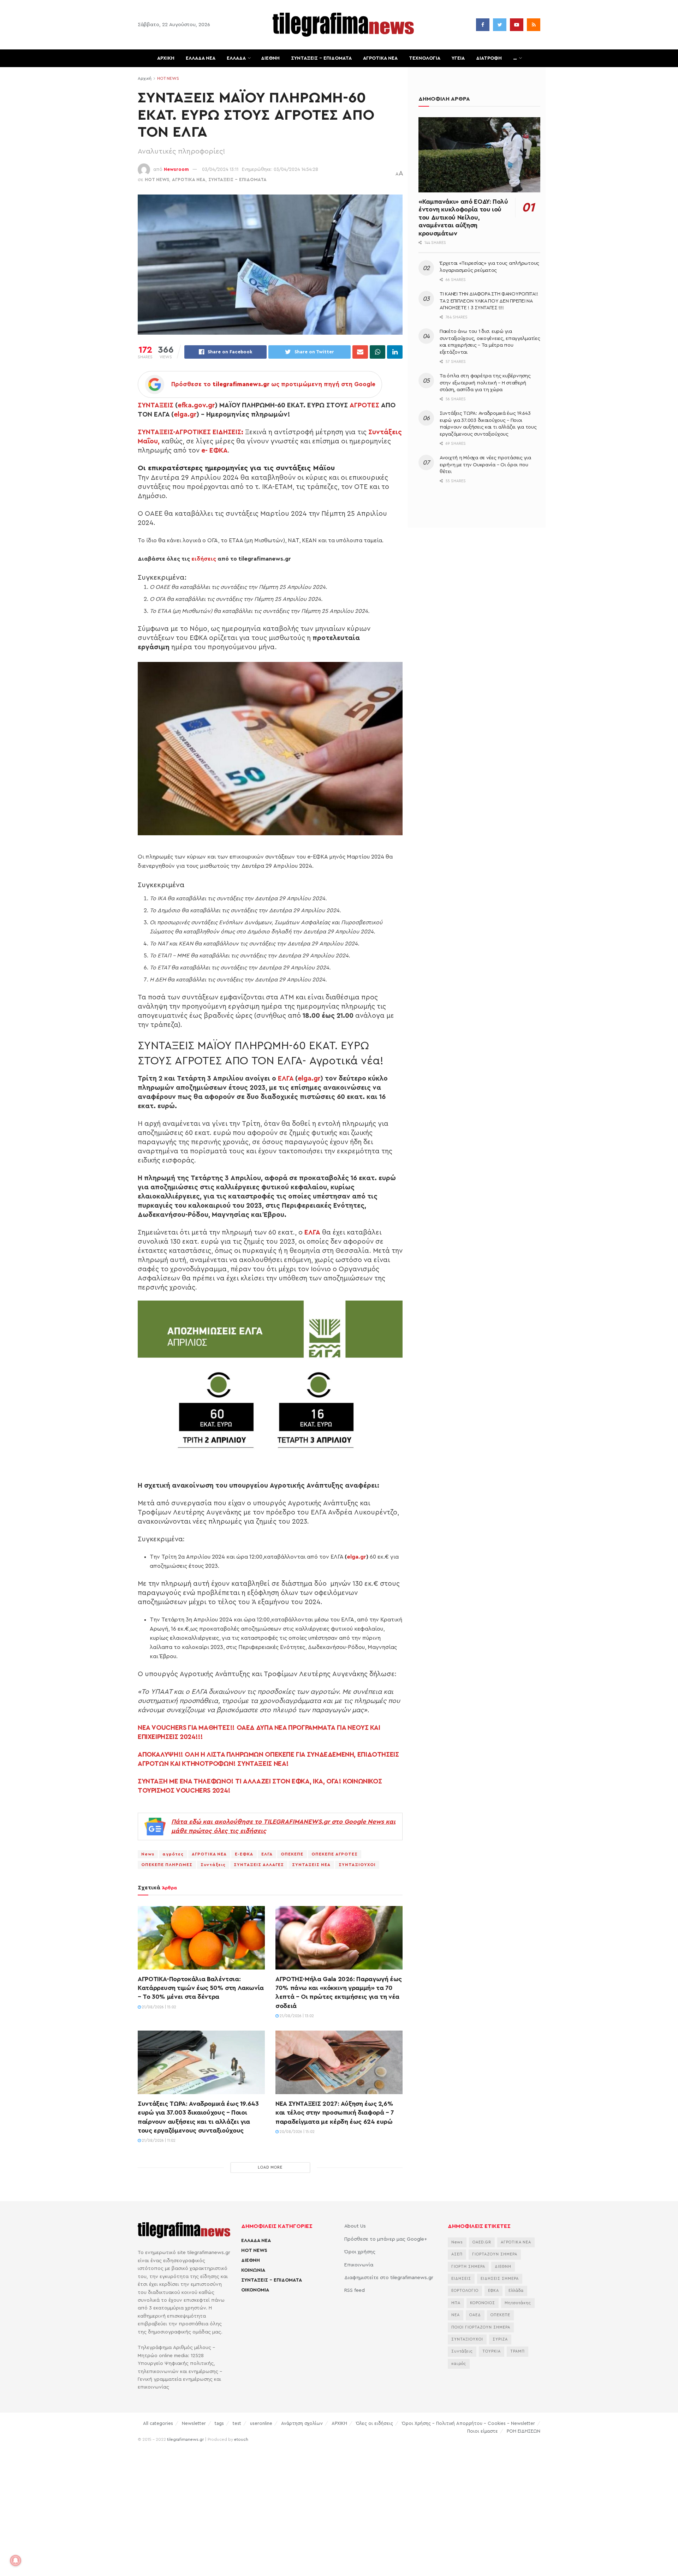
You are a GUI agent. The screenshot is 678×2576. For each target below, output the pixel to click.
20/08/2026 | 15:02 (297, 2132)
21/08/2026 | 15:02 (159, 2007)
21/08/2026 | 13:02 (296, 2016)
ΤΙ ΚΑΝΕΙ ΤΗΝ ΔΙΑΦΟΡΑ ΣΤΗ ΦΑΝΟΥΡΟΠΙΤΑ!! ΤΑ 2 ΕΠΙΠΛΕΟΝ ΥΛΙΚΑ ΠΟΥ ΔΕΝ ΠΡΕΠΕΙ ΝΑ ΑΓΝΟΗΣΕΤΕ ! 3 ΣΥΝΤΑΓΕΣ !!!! (489, 301)
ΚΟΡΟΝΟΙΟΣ (483, 2303)
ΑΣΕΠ (457, 2254)
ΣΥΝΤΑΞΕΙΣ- (156, 432)
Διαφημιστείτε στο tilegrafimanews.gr (389, 2278)
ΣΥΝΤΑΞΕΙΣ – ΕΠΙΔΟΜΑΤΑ (321, 58)
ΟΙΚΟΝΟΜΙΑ (255, 2290)
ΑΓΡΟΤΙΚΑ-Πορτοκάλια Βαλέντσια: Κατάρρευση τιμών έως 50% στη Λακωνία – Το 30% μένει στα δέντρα (201, 1988)
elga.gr (185, 414)
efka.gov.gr (196, 405)
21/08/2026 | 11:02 (158, 2141)
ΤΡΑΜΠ (518, 2351)
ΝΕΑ (456, 2315)
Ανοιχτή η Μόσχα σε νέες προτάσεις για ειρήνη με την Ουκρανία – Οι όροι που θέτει (485, 465)
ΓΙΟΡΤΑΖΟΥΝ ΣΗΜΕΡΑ (495, 2254)
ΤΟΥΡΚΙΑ (492, 2351)
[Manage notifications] (16, 2560)
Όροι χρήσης (360, 2252)
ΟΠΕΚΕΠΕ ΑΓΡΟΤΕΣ (335, 1854)
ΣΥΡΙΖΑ (500, 2339)
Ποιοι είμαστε (483, 2431)
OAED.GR (482, 2242)
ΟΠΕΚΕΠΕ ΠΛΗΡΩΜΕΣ (167, 1865)
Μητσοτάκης (518, 2303)
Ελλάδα (516, 2291)
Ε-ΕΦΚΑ (244, 1854)
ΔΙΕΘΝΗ (270, 58)
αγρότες (173, 1854)
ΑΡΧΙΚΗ (166, 58)
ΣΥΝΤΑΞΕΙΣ (156, 405)
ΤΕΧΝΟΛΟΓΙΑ (425, 58)
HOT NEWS (168, 78)
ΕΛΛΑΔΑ (236, 58)
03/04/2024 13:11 (220, 169)
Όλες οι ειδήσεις (374, 2423)
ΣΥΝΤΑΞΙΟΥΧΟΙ (357, 1865)
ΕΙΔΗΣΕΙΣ (461, 2279)
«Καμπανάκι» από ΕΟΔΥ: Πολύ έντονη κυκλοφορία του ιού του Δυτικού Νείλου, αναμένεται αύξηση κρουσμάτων (463, 217)
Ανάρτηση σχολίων (302, 2423)
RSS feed (355, 2290)
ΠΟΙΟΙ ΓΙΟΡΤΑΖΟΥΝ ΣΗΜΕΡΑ (481, 2327)
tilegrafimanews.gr (185, 2439)
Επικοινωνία (359, 2265)
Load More (270, 2167)
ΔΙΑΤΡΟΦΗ (489, 58)
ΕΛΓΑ (286, 1078)
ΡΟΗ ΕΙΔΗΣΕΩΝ (524, 2431)
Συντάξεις (213, 1865)
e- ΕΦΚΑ (215, 450)
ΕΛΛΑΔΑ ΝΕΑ (201, 58)
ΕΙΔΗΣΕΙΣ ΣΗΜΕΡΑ (500, 2279)
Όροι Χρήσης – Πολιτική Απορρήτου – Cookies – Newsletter (468, 2423)
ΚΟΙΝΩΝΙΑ (253, 2270)
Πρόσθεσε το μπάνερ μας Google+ (386, 2239)
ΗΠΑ (456, 2303)
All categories (158, 2423)
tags (219, 2423)
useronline (261, 2423)
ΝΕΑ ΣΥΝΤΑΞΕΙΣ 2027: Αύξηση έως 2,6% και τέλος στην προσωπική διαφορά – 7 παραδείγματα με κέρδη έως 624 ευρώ (335, 2112)
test (237, 2423)
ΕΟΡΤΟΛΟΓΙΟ (465, 2291)
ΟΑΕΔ (475, 2315)
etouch (241, 2439)
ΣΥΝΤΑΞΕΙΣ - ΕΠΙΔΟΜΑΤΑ (237, 180)
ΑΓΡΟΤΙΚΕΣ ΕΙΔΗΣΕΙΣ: (209, 432)
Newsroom (176, 169)
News (148, 1854)
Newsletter (194, 2423)
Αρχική (145, 78)
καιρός (459, 2364)
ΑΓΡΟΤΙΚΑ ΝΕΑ (380, 58)
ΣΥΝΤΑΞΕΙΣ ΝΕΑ (311, 1865)
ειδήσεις (204, 559)
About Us (355, 2226)
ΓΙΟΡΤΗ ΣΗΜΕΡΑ (468, 2267)
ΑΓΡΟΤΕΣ (364, 405)
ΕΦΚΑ (493, 2291)
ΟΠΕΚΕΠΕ (292, 1854)
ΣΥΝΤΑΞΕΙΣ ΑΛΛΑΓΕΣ (259, 1865)
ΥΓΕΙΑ (458, 58)
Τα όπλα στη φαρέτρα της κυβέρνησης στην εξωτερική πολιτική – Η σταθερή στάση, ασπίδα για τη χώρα (485, 383)
